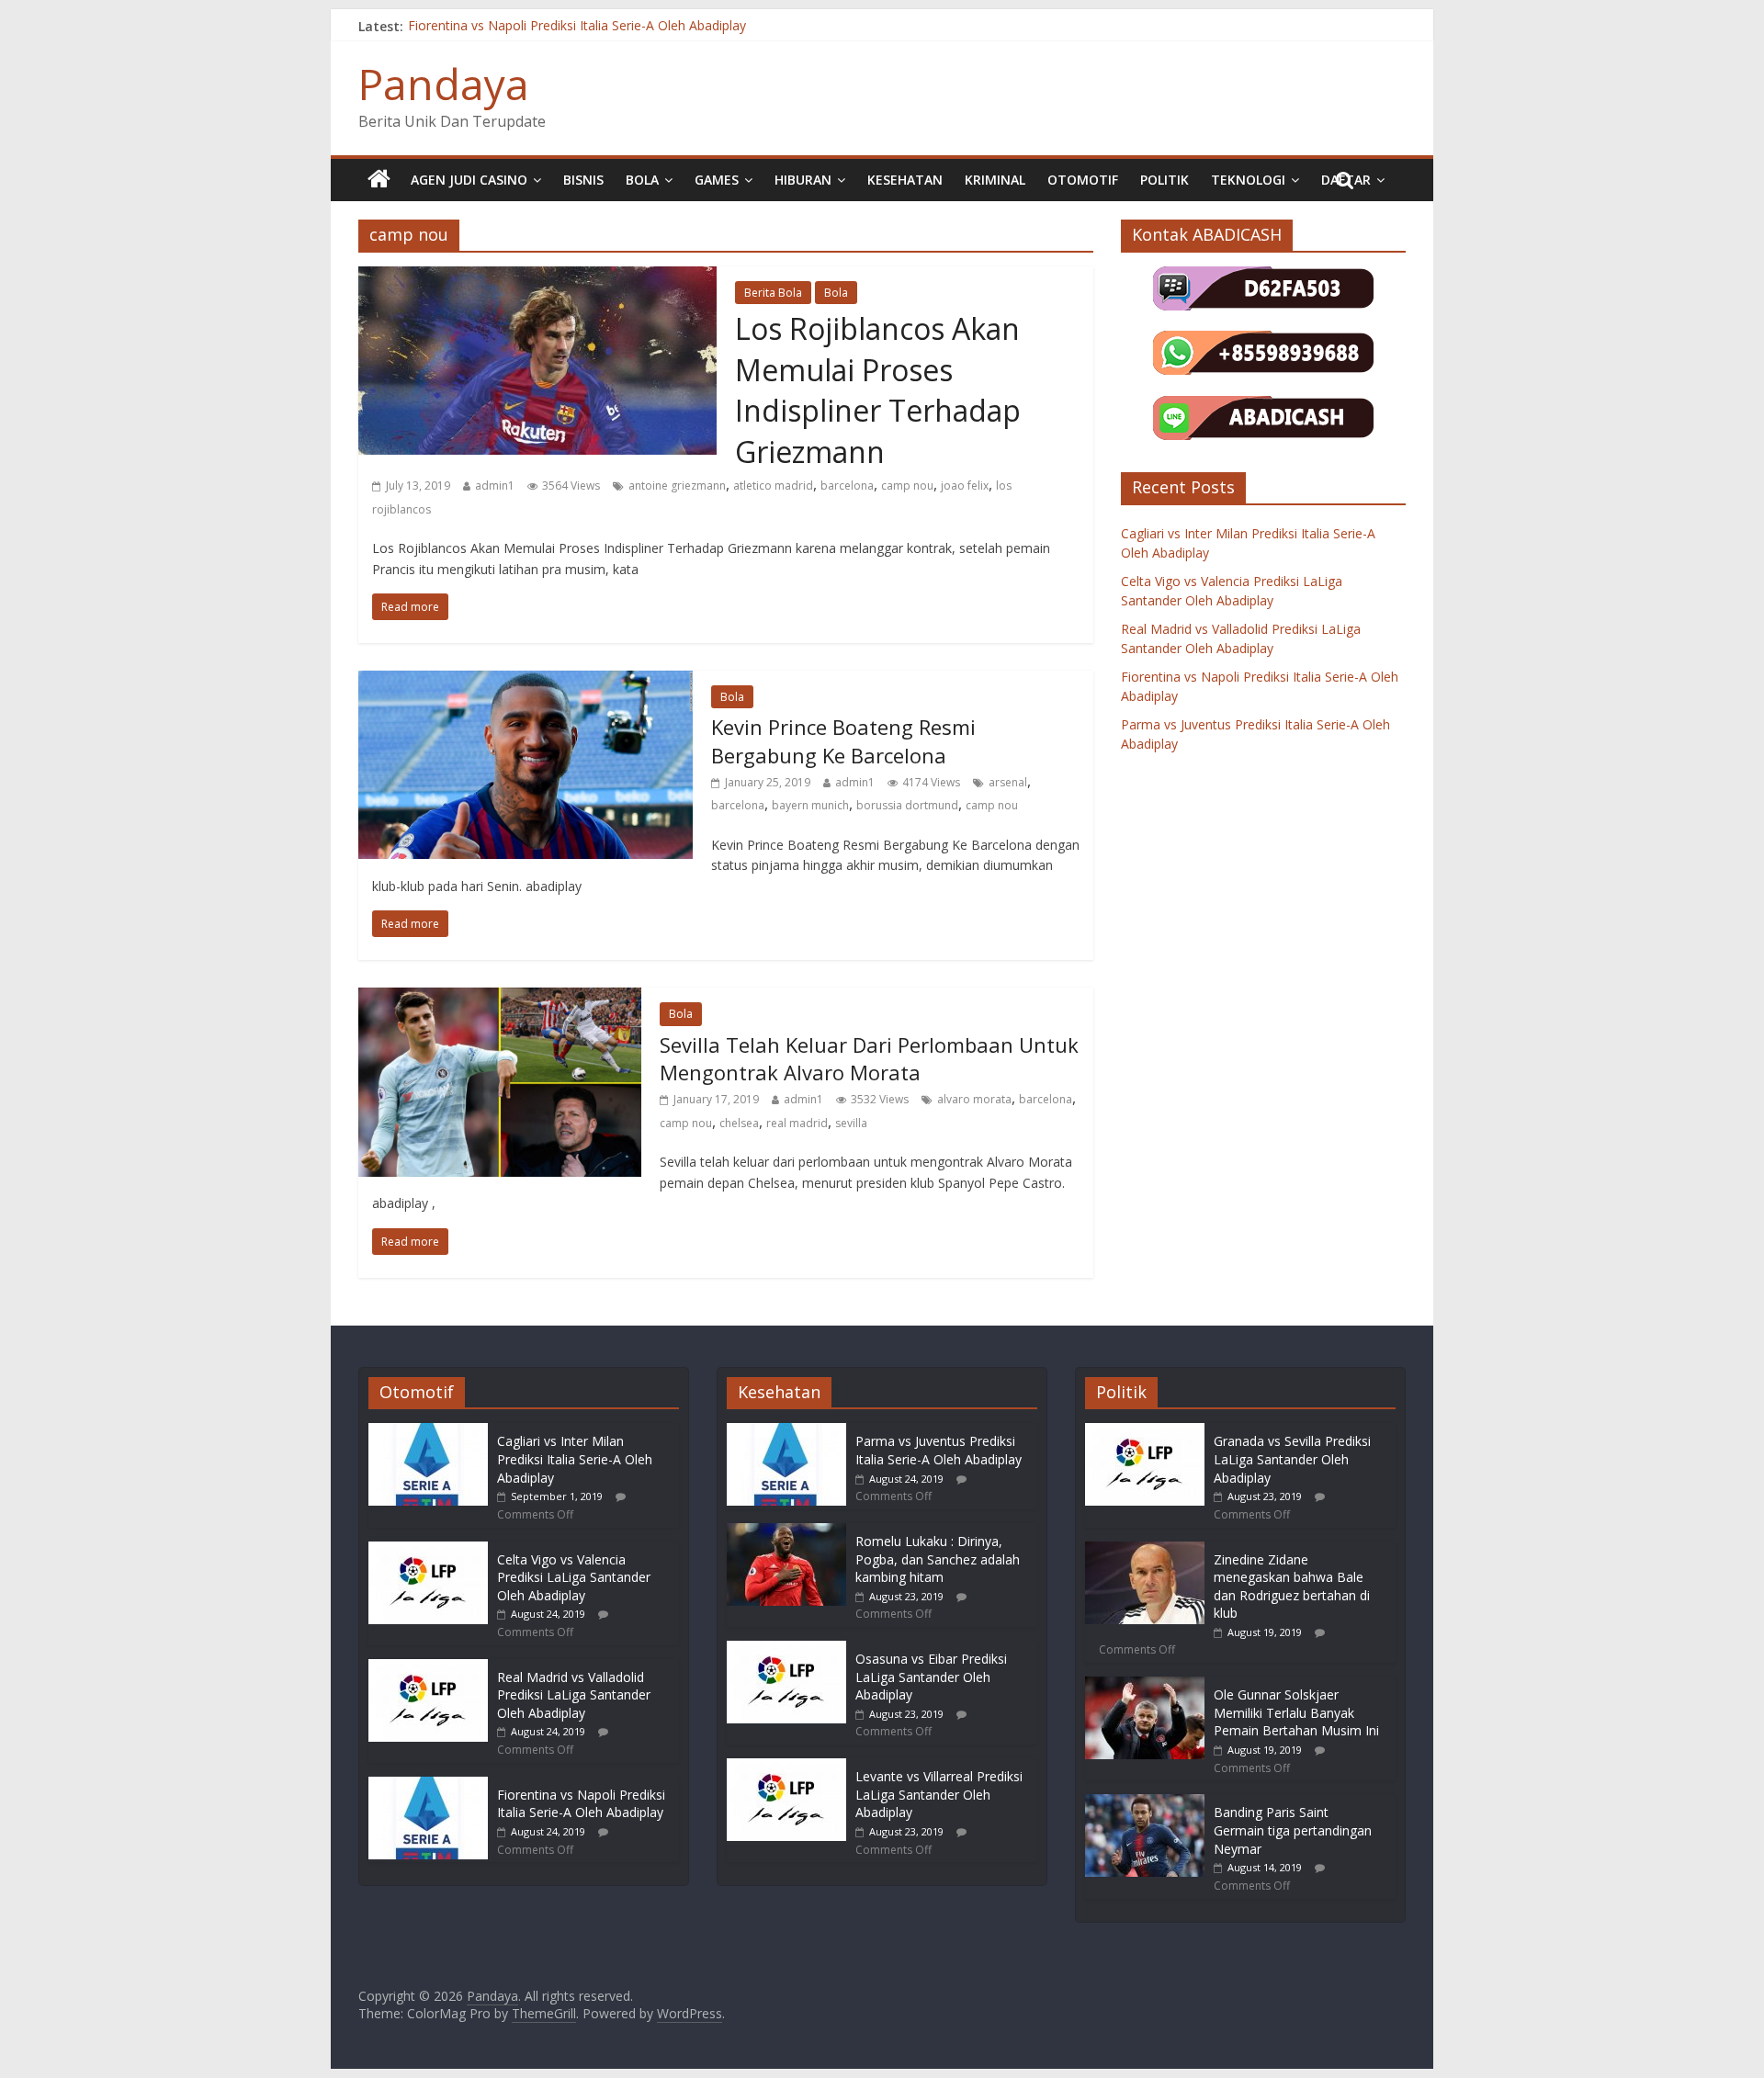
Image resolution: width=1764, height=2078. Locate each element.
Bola (642, 180)
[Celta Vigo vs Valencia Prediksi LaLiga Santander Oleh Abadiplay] (428, 1550)
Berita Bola (773, 293)
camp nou (907, 486)
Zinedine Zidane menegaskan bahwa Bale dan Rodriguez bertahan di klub (1292, 1587)
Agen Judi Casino (469, 180)
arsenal (1008, 782)
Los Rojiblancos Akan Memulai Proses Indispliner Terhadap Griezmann (878, 390)
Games (717, 180)
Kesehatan (905, 180)
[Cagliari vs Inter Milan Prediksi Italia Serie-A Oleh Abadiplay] (428, 1432)
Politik (1165, 180)
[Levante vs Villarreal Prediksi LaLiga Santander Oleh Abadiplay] (786, 1767)
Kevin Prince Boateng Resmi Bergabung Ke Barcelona (843, 741)
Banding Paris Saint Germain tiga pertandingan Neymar (1293, 1830)
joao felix (965, 486)
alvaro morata (974, 1099)
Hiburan (803, 180)
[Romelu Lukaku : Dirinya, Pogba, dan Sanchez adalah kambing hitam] (786, 1532)
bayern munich (810, 805)
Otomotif (1083, 180)
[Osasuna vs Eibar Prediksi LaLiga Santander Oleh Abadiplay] (786, 1649)
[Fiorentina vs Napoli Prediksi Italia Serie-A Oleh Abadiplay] (428, 1785)
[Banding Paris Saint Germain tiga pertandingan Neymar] (1145, 1803)
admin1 (495, 486)
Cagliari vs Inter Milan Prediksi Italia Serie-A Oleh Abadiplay (575, 1459)
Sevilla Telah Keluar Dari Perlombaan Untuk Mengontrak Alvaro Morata (869, 1059)
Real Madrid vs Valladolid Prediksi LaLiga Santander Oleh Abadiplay (574, 1695)
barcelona (847, 486)
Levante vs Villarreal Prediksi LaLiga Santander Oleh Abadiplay (939, 1794)
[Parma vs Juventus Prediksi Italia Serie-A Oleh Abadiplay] (786, 1432)
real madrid (797, 1123)
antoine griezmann (677, 486)
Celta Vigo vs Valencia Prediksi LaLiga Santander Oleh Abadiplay (574, 1577)
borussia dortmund (907, 805)
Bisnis (583, 180)
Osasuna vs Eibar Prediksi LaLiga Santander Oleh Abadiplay (931, 1677)
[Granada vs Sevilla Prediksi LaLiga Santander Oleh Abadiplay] (1145, 1432)
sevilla (851, 1123)
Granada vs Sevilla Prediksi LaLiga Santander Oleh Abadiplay (1292, 1459)
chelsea (739, 1123)
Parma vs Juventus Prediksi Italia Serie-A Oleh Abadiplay (939, 1450)
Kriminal (995, 180)
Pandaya (444, 84)
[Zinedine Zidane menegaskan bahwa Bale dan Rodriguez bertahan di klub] (1145, 1550)
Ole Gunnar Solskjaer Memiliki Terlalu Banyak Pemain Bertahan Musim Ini (1296, 1712)
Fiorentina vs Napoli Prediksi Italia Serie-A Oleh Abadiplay (577, 26)
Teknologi (1248, 180)
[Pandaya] (379, 180)
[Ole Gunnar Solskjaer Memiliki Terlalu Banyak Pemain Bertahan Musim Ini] (1145, 1685)
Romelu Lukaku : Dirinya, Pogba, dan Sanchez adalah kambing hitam (938, 1559)
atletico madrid (773, 486)
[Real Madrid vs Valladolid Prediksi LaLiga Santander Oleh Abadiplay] (428, 1668)
